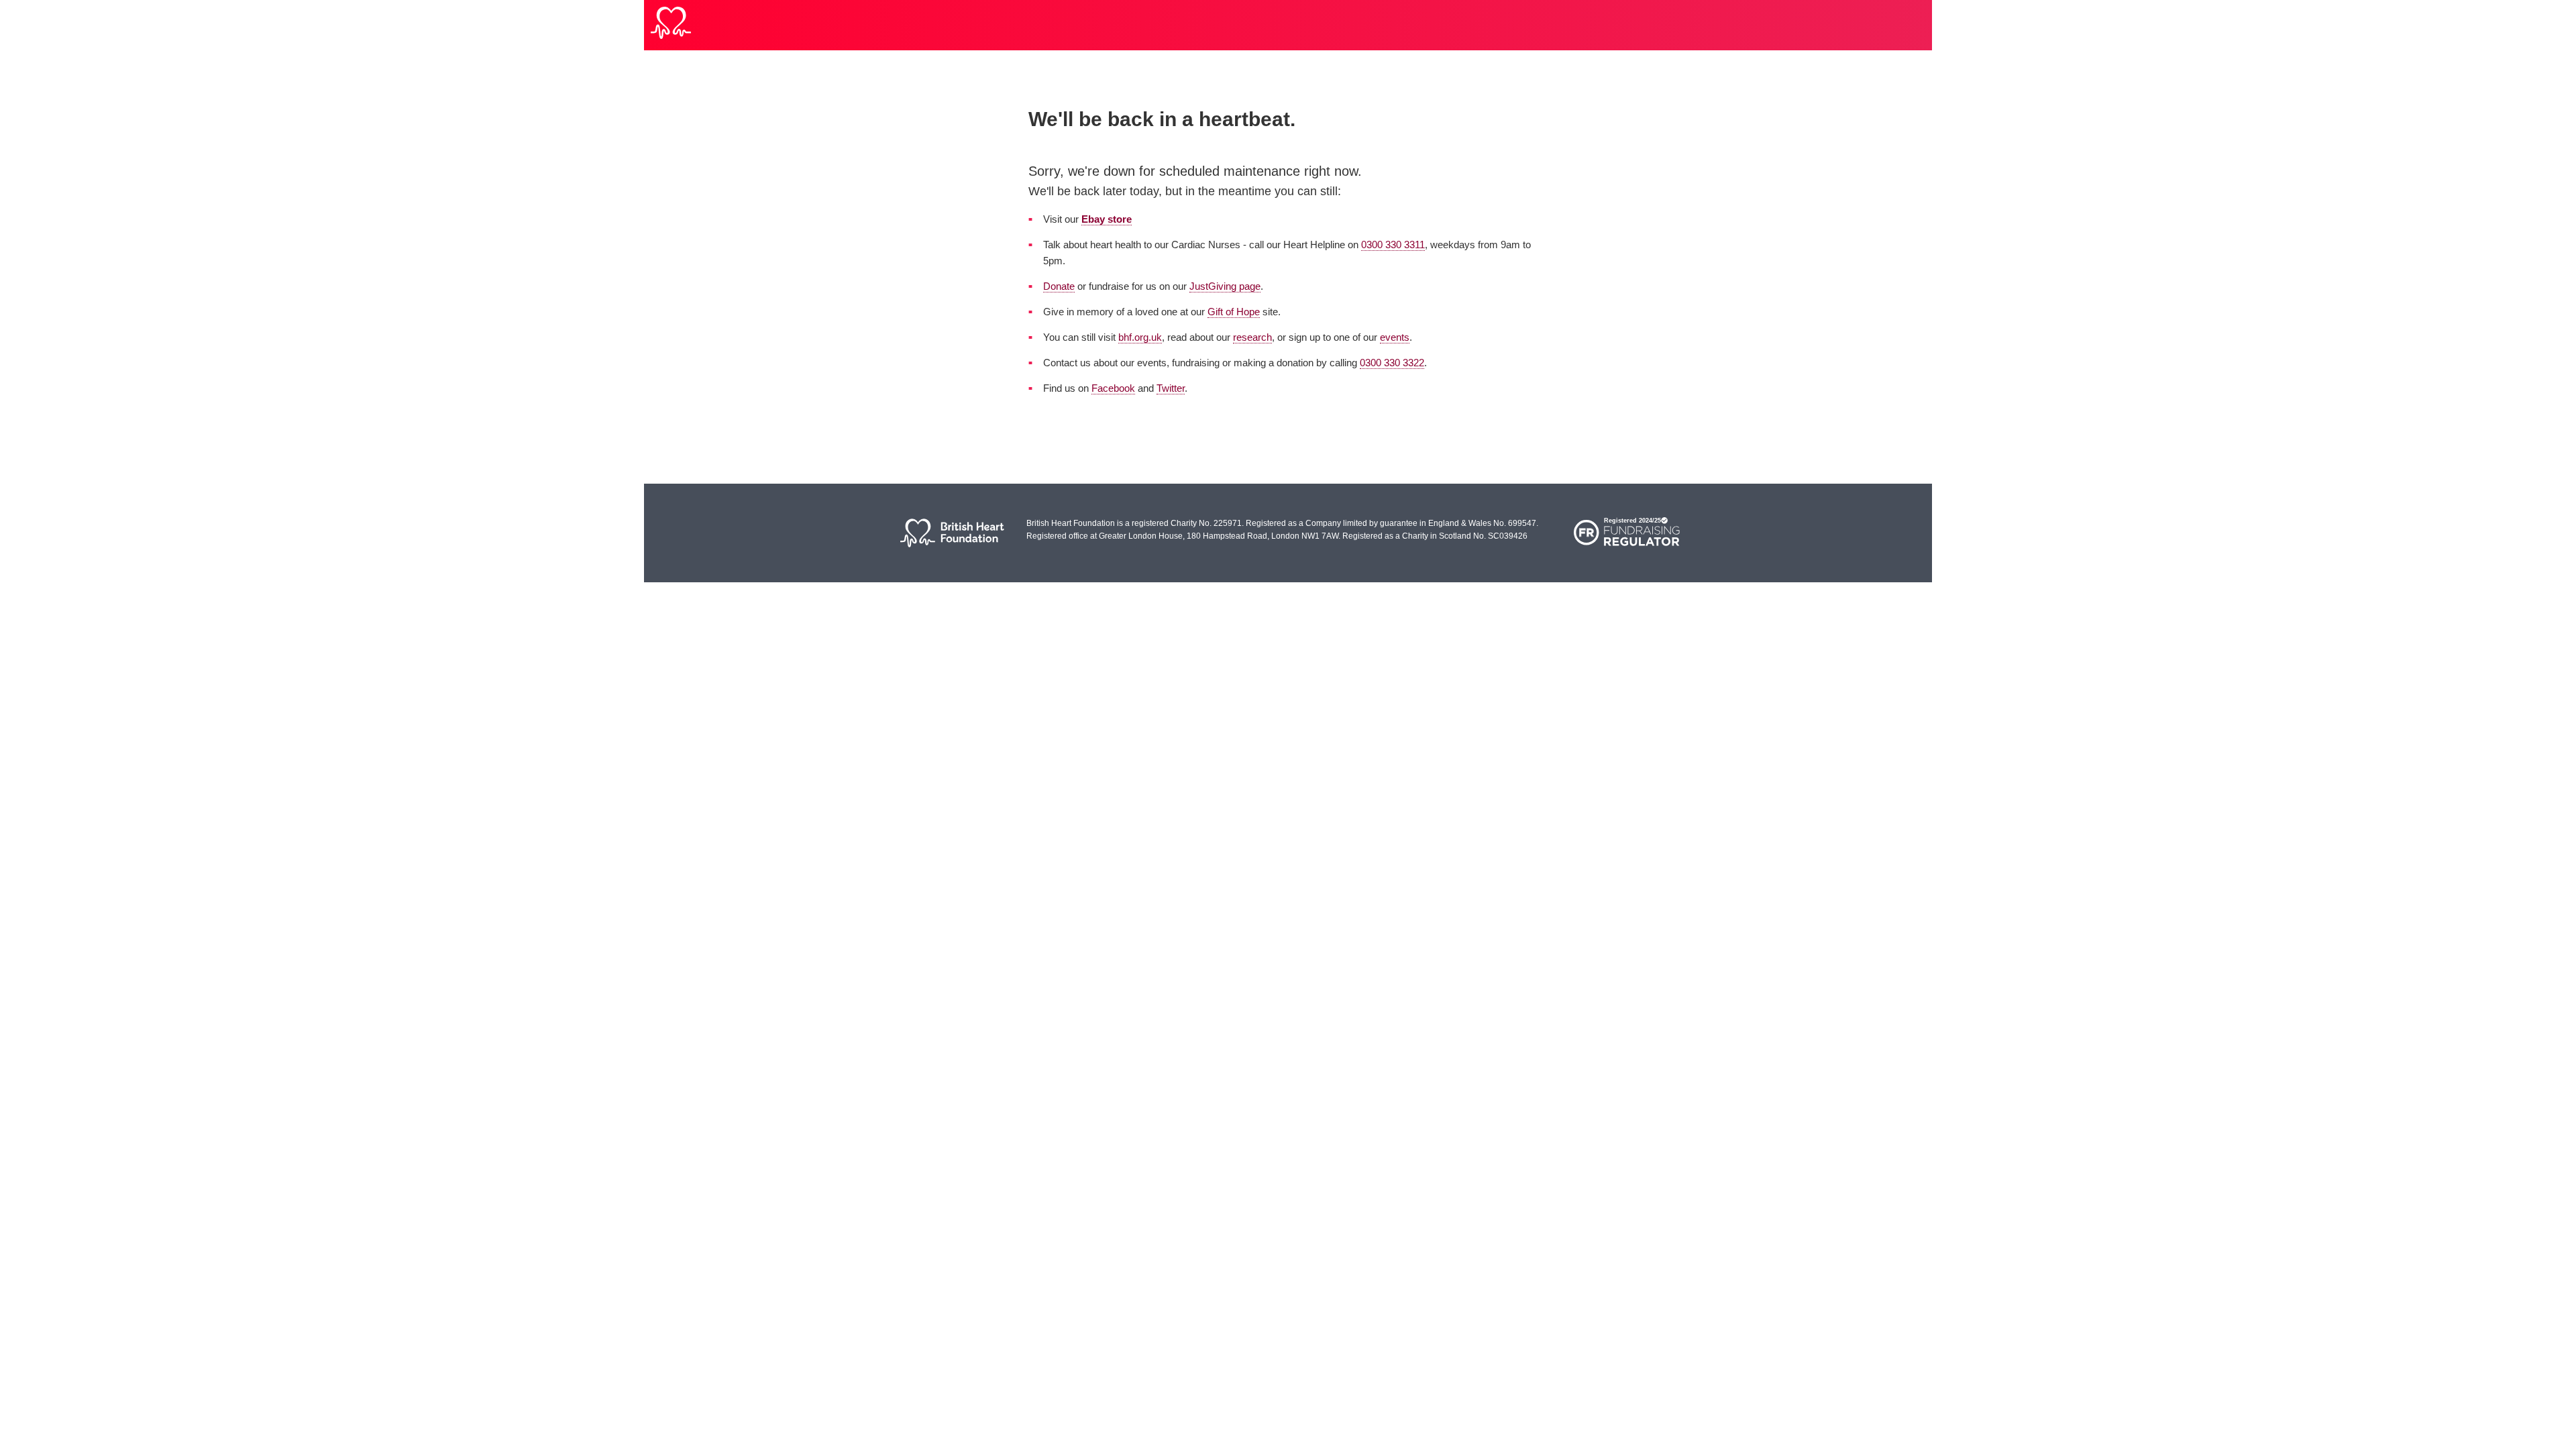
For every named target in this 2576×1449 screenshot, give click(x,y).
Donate (1059, 286)
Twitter (1171, 388)
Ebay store (1107, 219)
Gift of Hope (1234, 312)
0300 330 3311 (1393, 245)
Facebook (1113, 388)
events (1395, 337)
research (1252, 337)
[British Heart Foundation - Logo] (671, 25)
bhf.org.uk (1140, 337)
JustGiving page (1225, 286)
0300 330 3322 (1392, 363)
